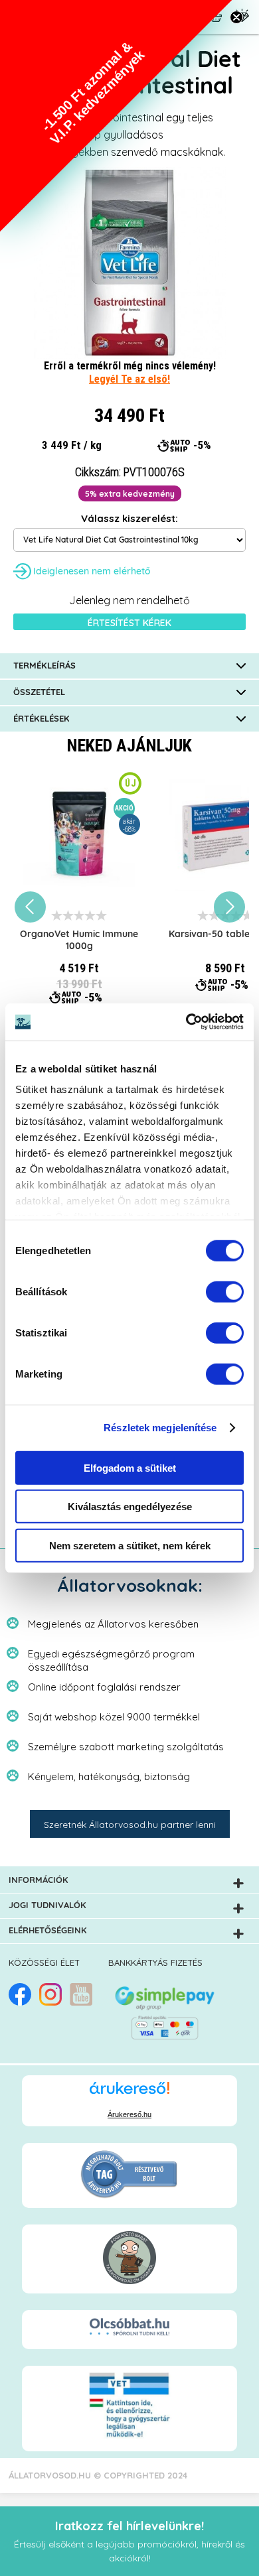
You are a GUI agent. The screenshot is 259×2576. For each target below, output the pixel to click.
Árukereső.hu (129, 2114)
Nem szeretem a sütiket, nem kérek (130, 1545)
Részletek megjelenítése (160, 1428)
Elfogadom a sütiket (130, 1467)
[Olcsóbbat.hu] (129, 2328)
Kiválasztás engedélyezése (130, 1507)
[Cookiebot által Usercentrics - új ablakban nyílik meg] (186, 1022)
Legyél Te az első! (129, 379)
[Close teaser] (236, 17)
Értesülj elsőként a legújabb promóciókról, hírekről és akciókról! (129, 2541)
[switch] (225, 1291)
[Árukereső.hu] (129, 2094)
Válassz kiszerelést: (129, 518)
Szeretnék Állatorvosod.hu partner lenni (130, 1825)
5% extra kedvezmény (130, 494)
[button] (116, 116)
